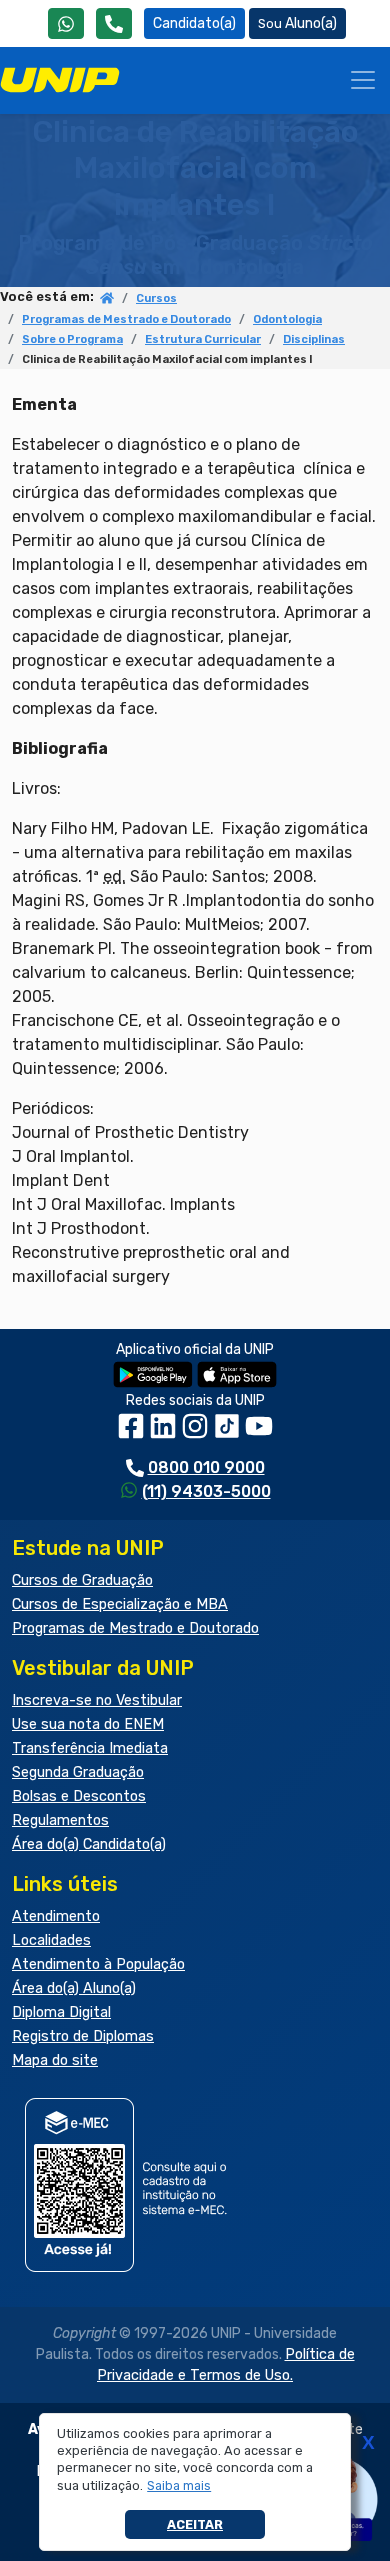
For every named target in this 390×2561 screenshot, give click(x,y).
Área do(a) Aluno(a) (74, 1988)
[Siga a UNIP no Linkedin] (165, 1432)
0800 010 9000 (206, 1467)
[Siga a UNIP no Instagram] (197, 1432)
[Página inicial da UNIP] (107, 299)
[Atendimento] (114, 23)
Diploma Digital (61, 2012)
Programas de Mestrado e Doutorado (126, 319)
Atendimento (56, 1916)
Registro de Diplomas (83, 2036)
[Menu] (363, 80)
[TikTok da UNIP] (229, 1432)
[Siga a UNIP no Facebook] (133, 1432)
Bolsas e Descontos (79, 1796)
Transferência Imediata (90, 1748)
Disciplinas (314, 339)
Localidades (51, 1940)
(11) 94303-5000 (206, 1491)
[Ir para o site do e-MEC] (129, 2184)
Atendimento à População (98, 1964)
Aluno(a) (311, 23)
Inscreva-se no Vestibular (97, 1700)
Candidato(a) (194, 23)
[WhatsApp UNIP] (66, 23)
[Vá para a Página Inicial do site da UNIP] (60, 80)
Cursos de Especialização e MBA (120, 1604)
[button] (179, 2486)
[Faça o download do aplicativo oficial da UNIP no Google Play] (153, 1373)
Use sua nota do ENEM (88, 1724)
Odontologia (287, 319)
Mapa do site (55, 2060)
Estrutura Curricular (203, 339)
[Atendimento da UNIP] (114, 23)
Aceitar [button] (195, 2524)
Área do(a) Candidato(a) (89, 1844)
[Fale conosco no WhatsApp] (66, 23)
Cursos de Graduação (82, 1580)
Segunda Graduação (78, 1772)
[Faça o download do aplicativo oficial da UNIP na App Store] (237, 1373)
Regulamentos (60, 1820)
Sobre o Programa (72, 339)
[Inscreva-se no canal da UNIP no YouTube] (259, 1432)
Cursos (156, 298)
